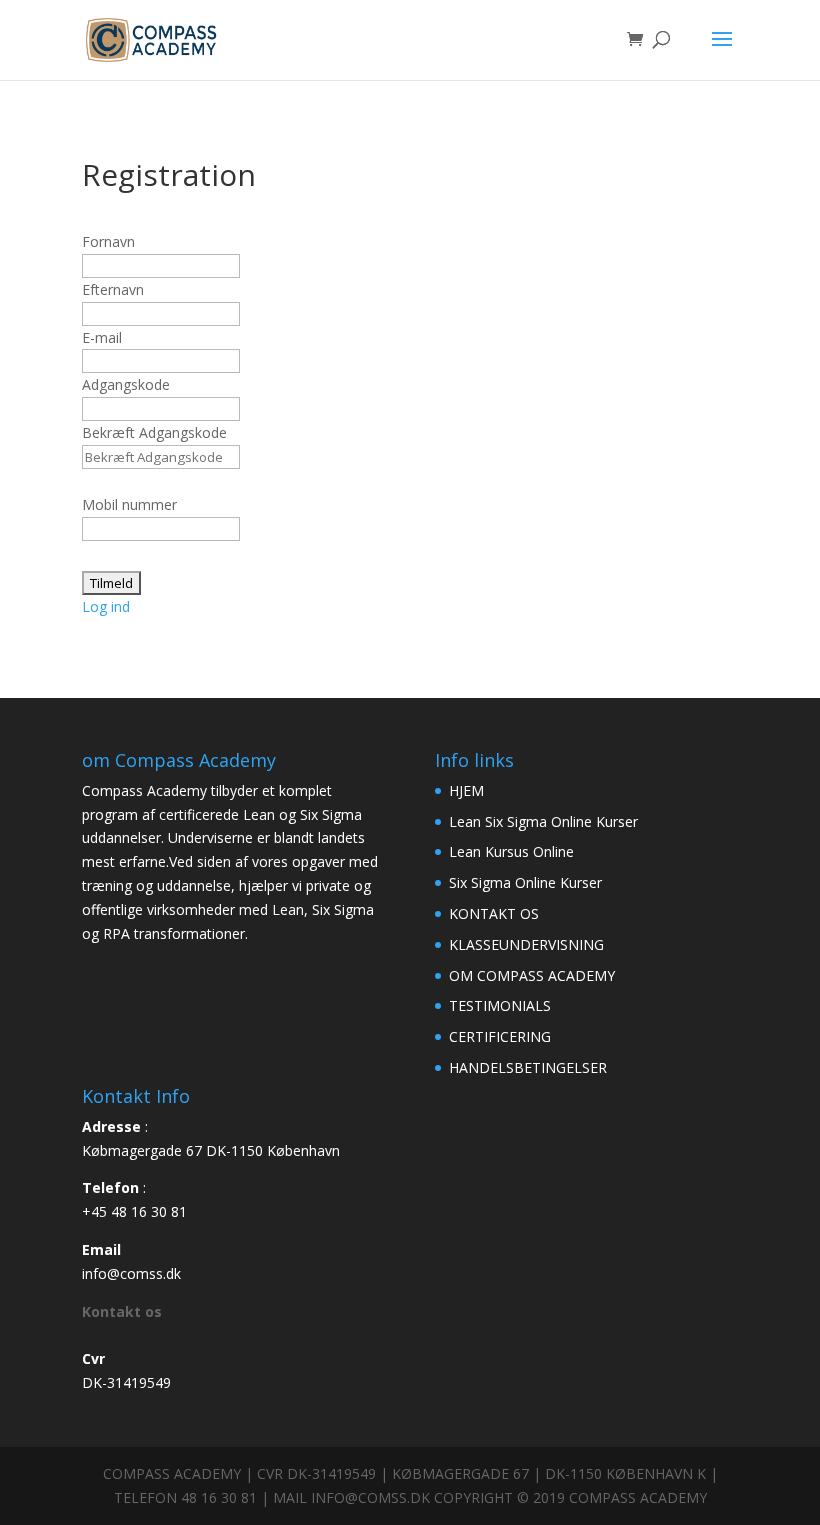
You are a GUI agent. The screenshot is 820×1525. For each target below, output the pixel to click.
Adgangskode (126, 384)
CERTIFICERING (500, 1036)
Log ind (106, 606)
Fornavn (108, 241)
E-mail (102, 337)
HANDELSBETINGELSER (528, 1067)
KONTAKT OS (494, 913)
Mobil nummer (129, 504)
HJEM (466, 790)
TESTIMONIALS (500, 1005)
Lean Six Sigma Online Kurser (543, 821)
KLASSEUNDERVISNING (526, 944)
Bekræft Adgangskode (154, 432)
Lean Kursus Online (511, 851)
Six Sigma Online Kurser (525, 882)
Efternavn (113, 289)
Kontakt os (122, 1311)
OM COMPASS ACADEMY (532, 975)
